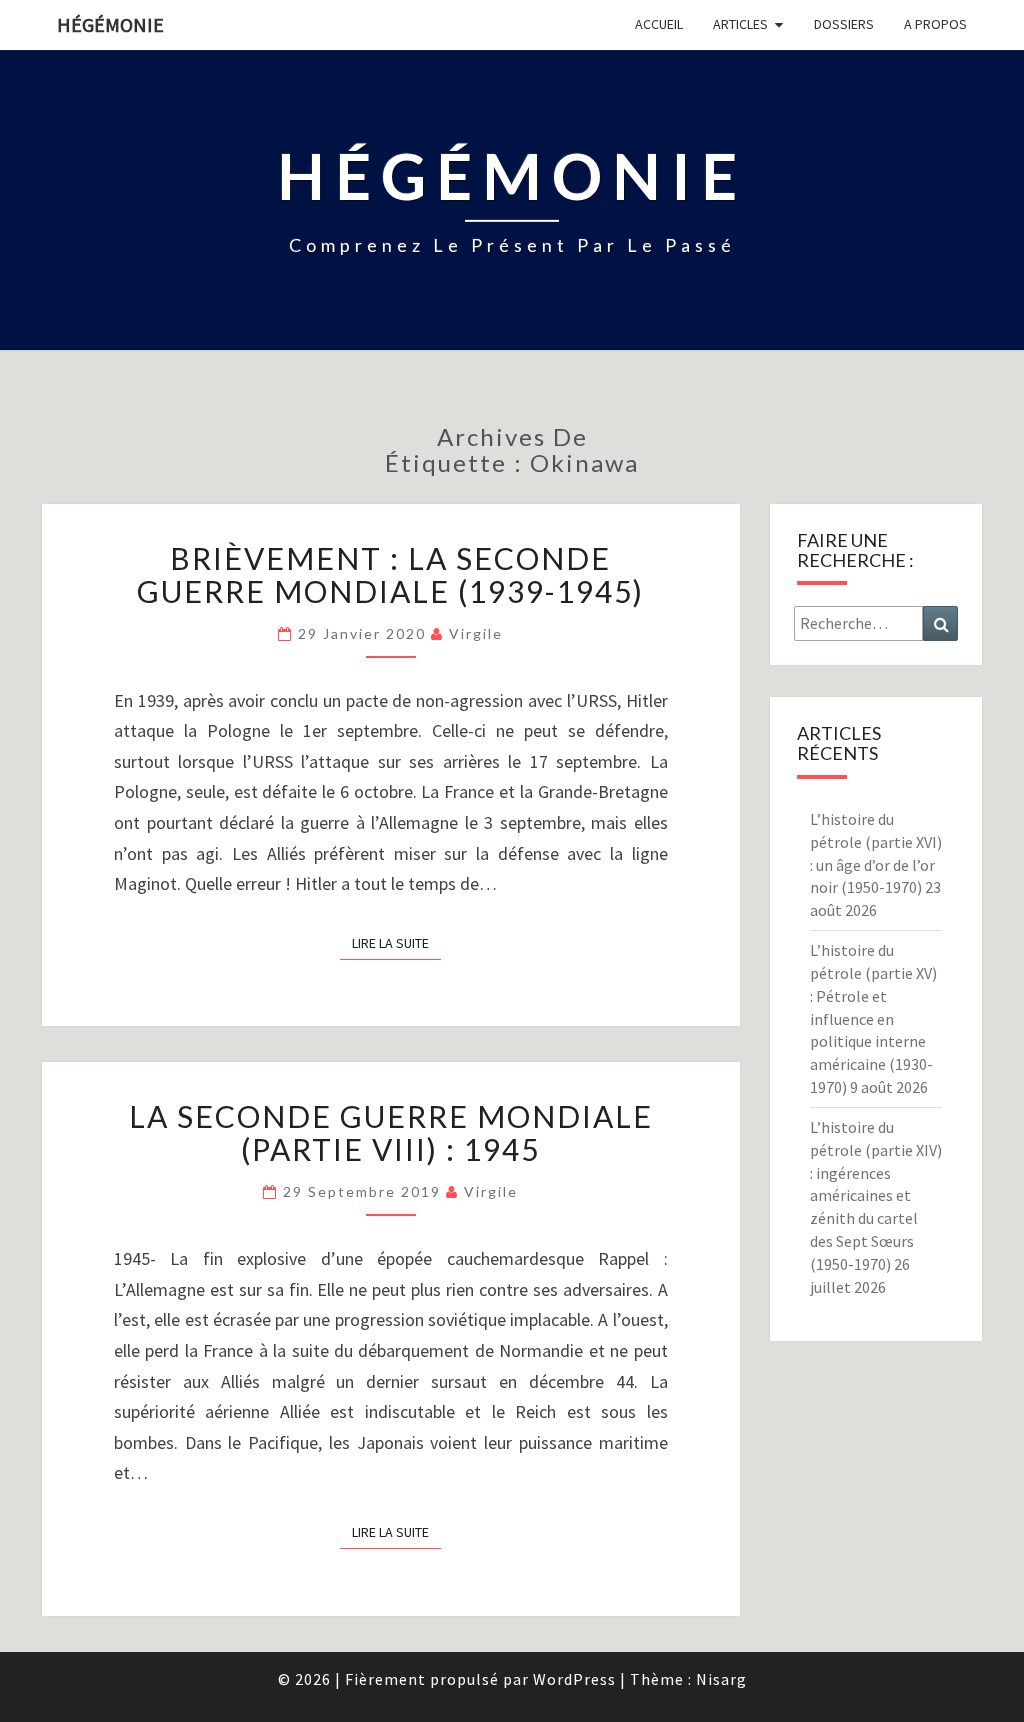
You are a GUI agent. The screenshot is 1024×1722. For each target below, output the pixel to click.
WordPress (574, 1679)
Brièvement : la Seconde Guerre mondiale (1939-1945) (390, 574)
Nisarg (721, 1679)
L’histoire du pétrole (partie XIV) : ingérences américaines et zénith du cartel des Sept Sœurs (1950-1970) (876, 1195)
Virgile (476, 633)
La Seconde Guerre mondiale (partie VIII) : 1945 (391, 1132)
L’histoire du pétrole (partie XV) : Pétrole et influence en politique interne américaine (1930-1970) (873, 1018)
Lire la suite (396, 942)
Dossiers (844, 24)
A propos (935, 24)
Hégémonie (110, 24)
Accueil (659, 24)
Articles (740, 24)
